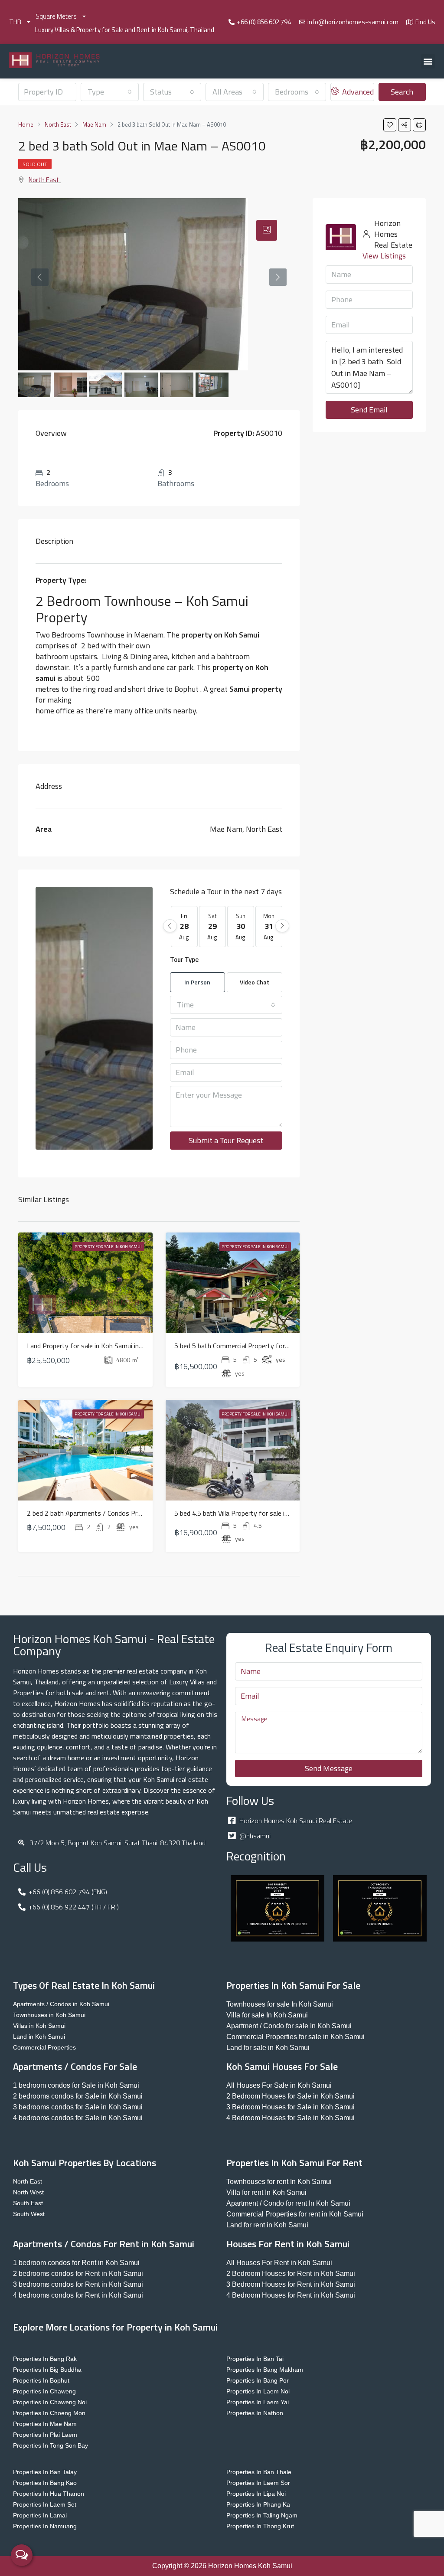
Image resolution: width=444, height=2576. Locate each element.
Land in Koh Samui (39, 2037)
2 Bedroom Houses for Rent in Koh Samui (291, 2274)
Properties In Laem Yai (258, 2402)
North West (28, 2192)
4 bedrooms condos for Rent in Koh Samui (78, 2295)
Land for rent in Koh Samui (267, 2225)
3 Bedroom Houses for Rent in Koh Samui (291, 2284)
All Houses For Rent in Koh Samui (279, 2263)
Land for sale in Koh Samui (268, 2048)
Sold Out (35, 164)
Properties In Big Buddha (47, 2370)
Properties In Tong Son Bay (51, 2445)
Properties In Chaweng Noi (50, 2402)
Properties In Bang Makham (265, 2370)
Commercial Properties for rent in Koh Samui (295, 2214)
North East (44, 180)
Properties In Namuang (45, 2526)
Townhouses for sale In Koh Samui (280, 2004)
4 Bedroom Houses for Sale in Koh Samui (291, 2118)
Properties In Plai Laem (45, 2435)
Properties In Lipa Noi (256, 2494)
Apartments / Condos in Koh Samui (61, 2004)
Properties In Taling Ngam (262, 2515)
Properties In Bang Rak (45, 2359)
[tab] (267, 230)
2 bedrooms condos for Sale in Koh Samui (78, 2096)
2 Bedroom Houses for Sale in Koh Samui (291, 2096)
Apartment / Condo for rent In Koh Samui (288, 2203)
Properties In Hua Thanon (49, 2494)
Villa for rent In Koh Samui (266, 2192)
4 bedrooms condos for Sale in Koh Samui (78, 2118)
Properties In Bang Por (258, 2380)
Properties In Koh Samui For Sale (293, 1985)
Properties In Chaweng (44, 2391)
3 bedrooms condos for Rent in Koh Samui (78, 2284)
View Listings (384, 256)
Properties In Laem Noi (258, 2391)
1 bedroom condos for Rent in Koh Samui (76, 2263)
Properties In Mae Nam (45, 2424)
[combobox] (110, 92)
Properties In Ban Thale (259, 2472)
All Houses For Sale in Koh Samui (279, 2085)
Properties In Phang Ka (258, 2504)
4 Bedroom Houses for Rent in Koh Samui (291, 2295)
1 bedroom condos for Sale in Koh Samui (76, 2085)
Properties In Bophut (41, 2380)
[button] (428, 61)
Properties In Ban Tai (255, 2359)
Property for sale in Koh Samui (108, 1247)
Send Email (369, 410)
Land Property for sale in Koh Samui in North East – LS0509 (116, 1346)
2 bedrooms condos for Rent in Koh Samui (78, 2274)
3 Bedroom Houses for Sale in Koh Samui (291, 2107)
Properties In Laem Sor (258, 2483)
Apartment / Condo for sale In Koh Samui (289, 2026)
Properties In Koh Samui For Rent (294, 2163)
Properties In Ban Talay (45, 2472)
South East (28, 2203)
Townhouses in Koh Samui (49, 2015)
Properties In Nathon (255, 2413)
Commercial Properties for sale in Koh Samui (295, 2037)
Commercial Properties (44, 2047)
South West (29, 2214)
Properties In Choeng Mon (49, 2413)
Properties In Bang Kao (45, 2483)
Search (402, 92)
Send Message (329, 1768)
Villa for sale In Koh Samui (267, 2015)
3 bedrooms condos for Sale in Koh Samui (78, 2107)
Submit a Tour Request (226, 1140)
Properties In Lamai (40, 2515)
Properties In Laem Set (45, 2504)
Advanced (357, 92)
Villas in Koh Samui (39, 2026)
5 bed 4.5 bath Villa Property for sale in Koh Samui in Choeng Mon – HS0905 (286, 1513)
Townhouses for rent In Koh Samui (279, 2182)
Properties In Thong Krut (260, 2526)
